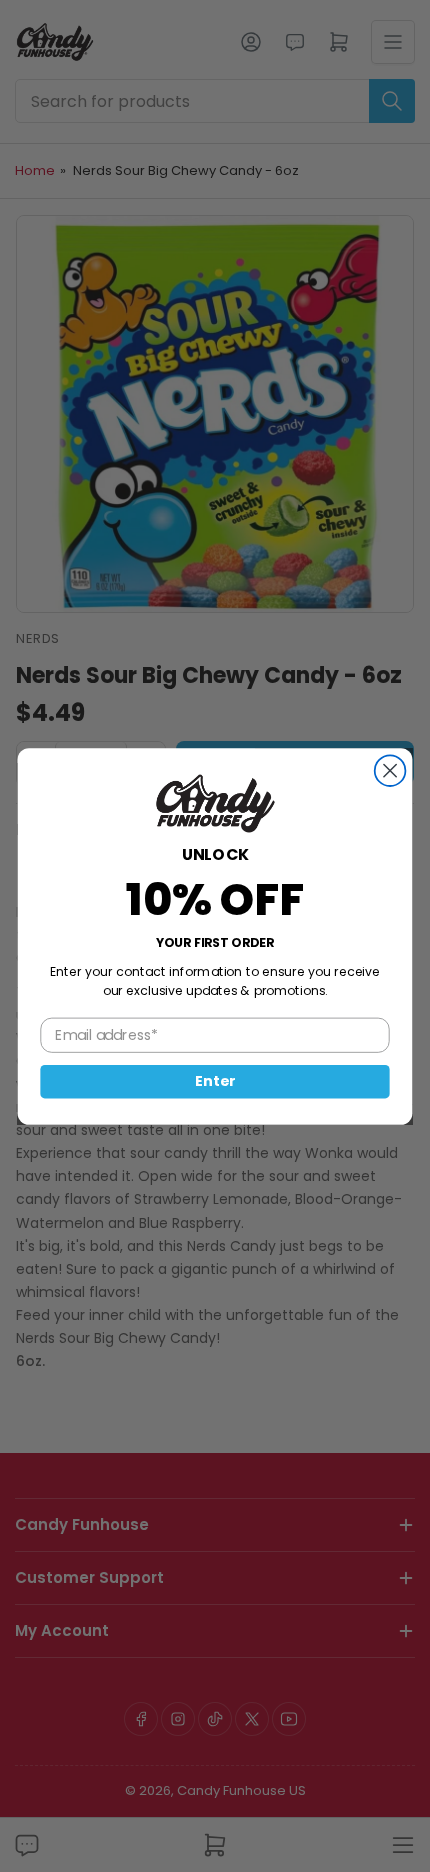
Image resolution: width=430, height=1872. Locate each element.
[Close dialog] (390, 770)
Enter (214, 1081)
